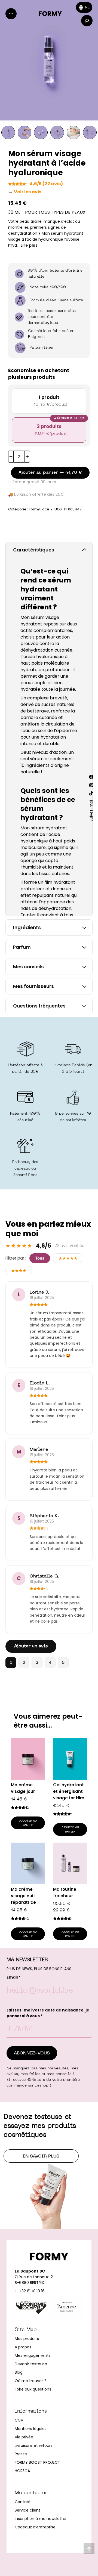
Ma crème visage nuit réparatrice (23, 1896)
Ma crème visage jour (23, 1788)
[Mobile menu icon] (11, 14)
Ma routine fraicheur (65, 1893)
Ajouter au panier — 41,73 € (50, 473)
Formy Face (39, 509)
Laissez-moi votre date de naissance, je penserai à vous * (48, 2013)
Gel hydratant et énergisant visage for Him (69, 1791)
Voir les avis (25, 192)
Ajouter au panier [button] (28, 1823)
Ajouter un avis (31, 1646)
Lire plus (29, 245)
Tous (40, 1258)
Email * (13, 1977)
